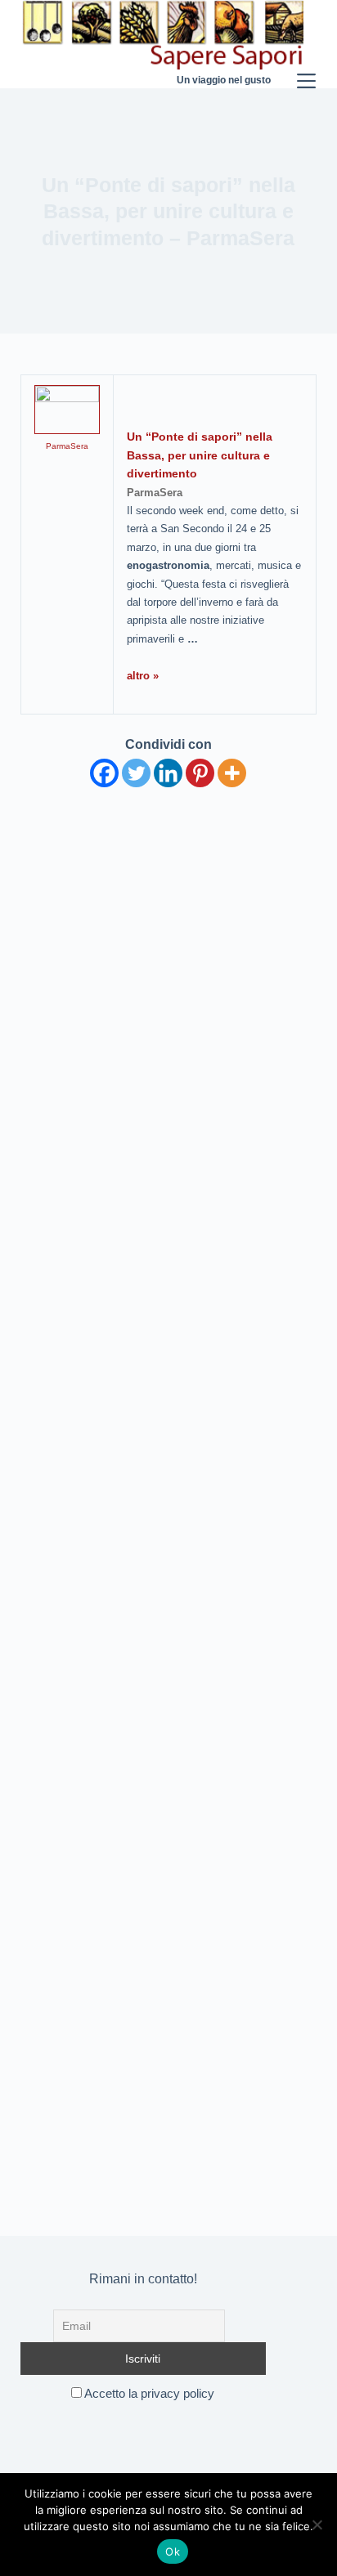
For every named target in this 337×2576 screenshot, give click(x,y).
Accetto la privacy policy (148, 2393)
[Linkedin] (168, 773)
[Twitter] (136, 773)
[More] (232, 773)
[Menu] (306, 44)
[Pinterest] (200, 773)
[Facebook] (104, 773)
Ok (173, 2551)
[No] (317, 2524)
